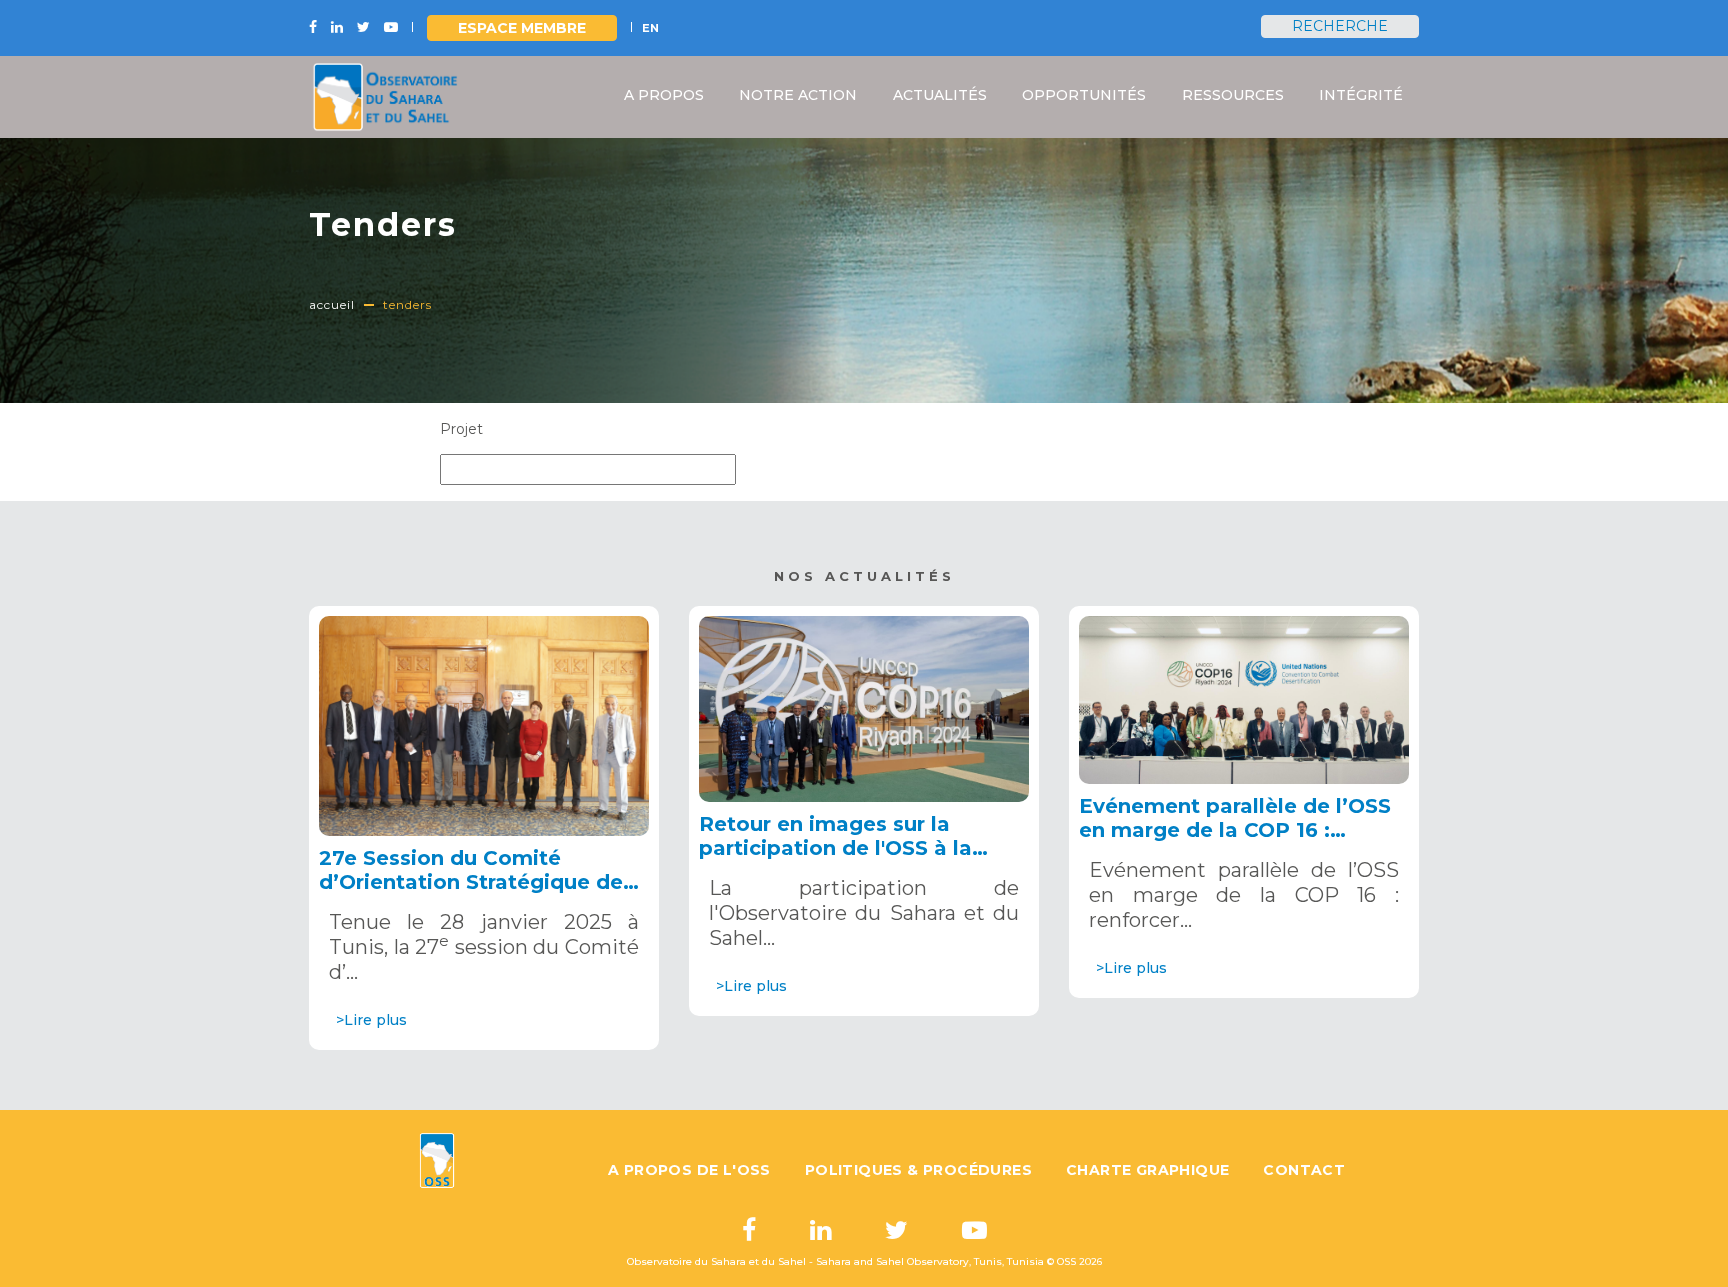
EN (650, 28)
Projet (461, 429)
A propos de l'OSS (689, 1170)
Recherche (1340, 26)
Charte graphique (1147, 1170)
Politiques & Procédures (918, 1170)
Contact (1304, 1170)
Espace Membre (522, 28)
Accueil (332, 304)
